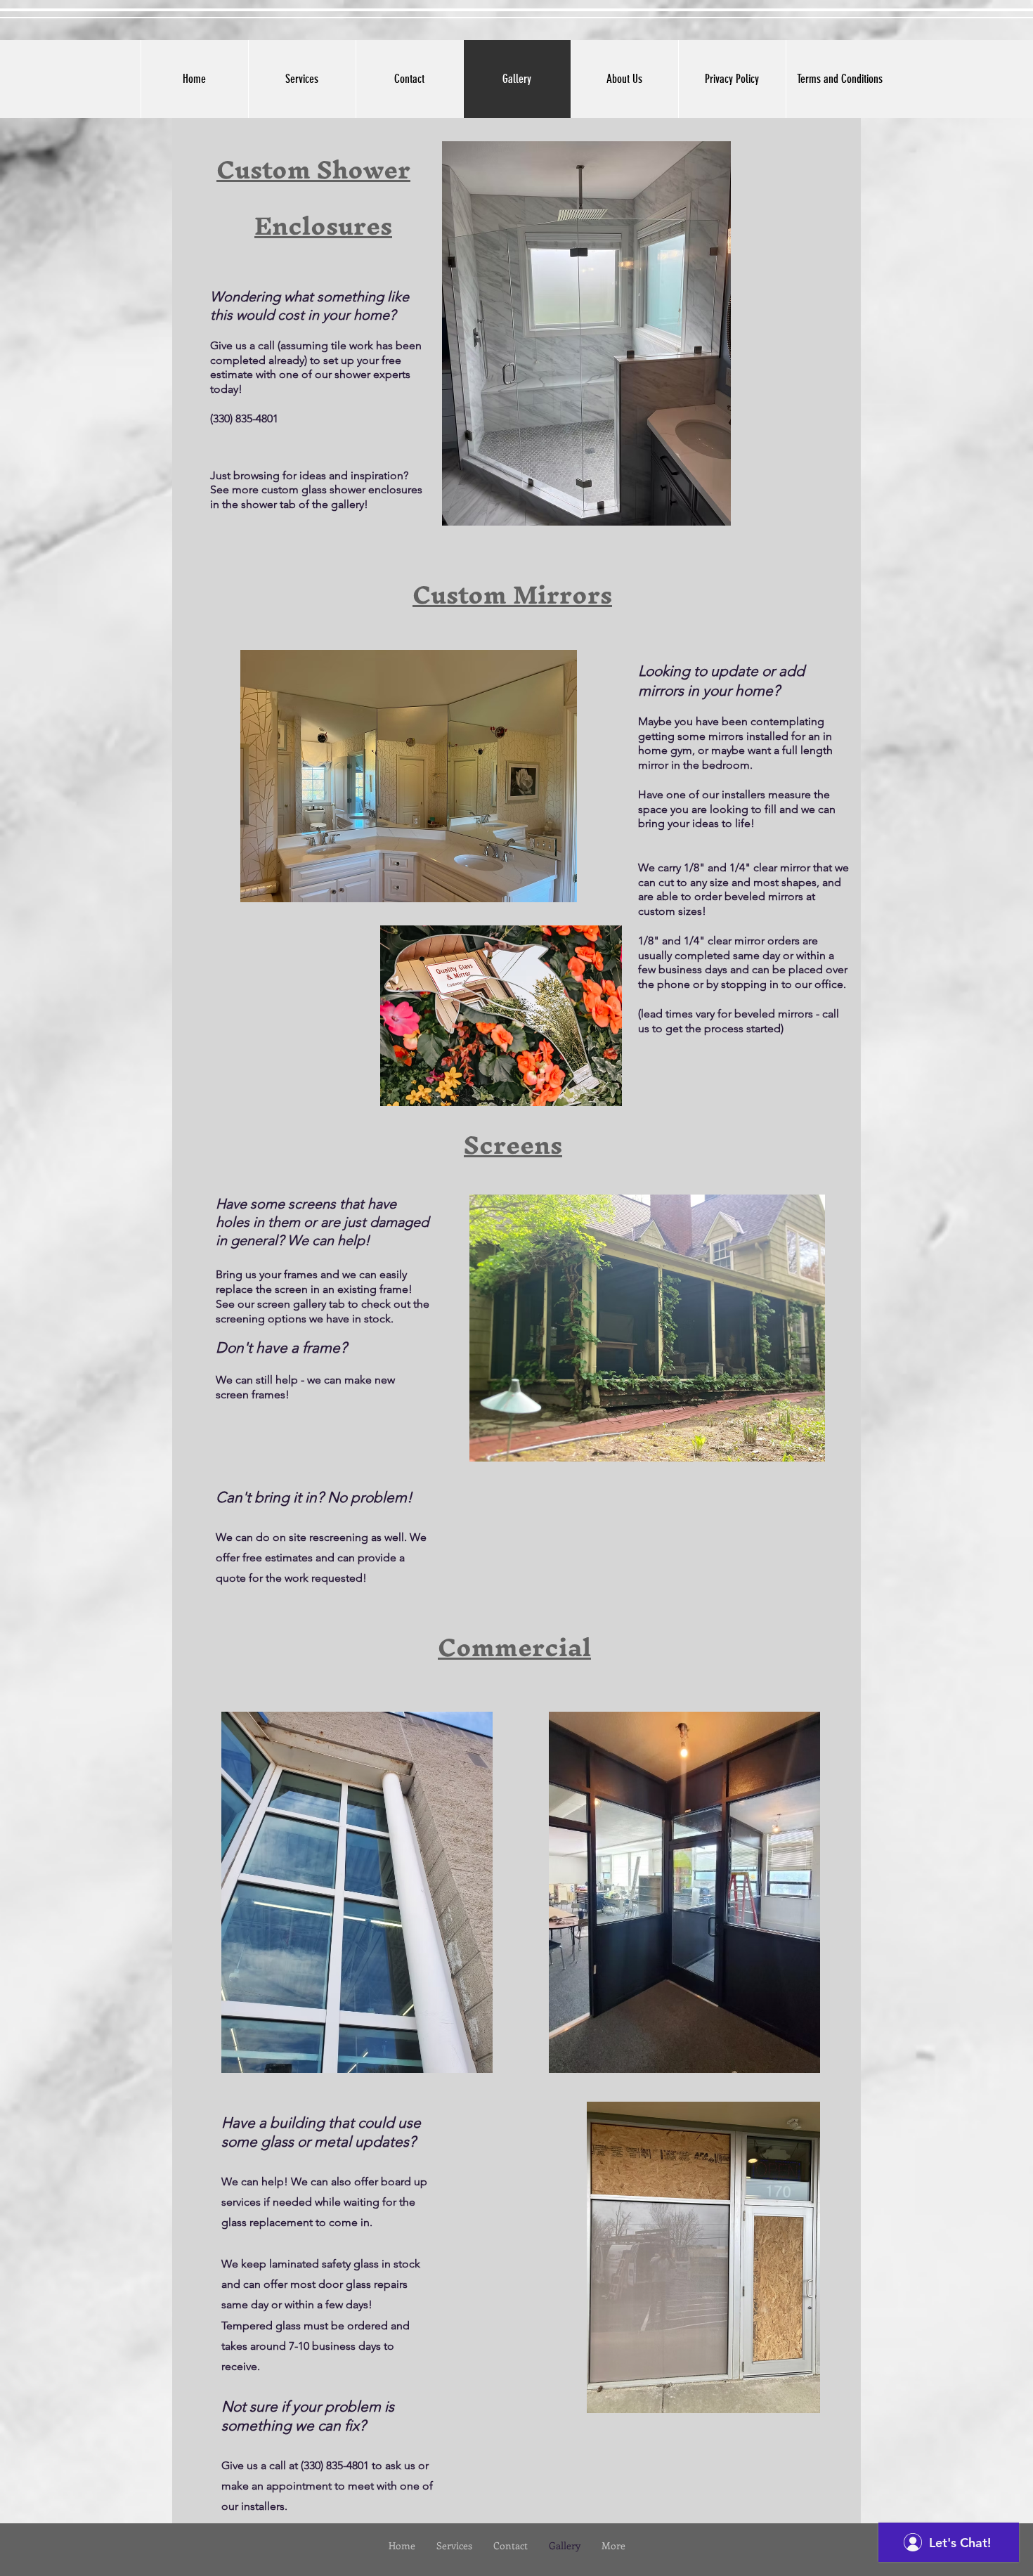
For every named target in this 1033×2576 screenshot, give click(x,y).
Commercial (514, 1647)
